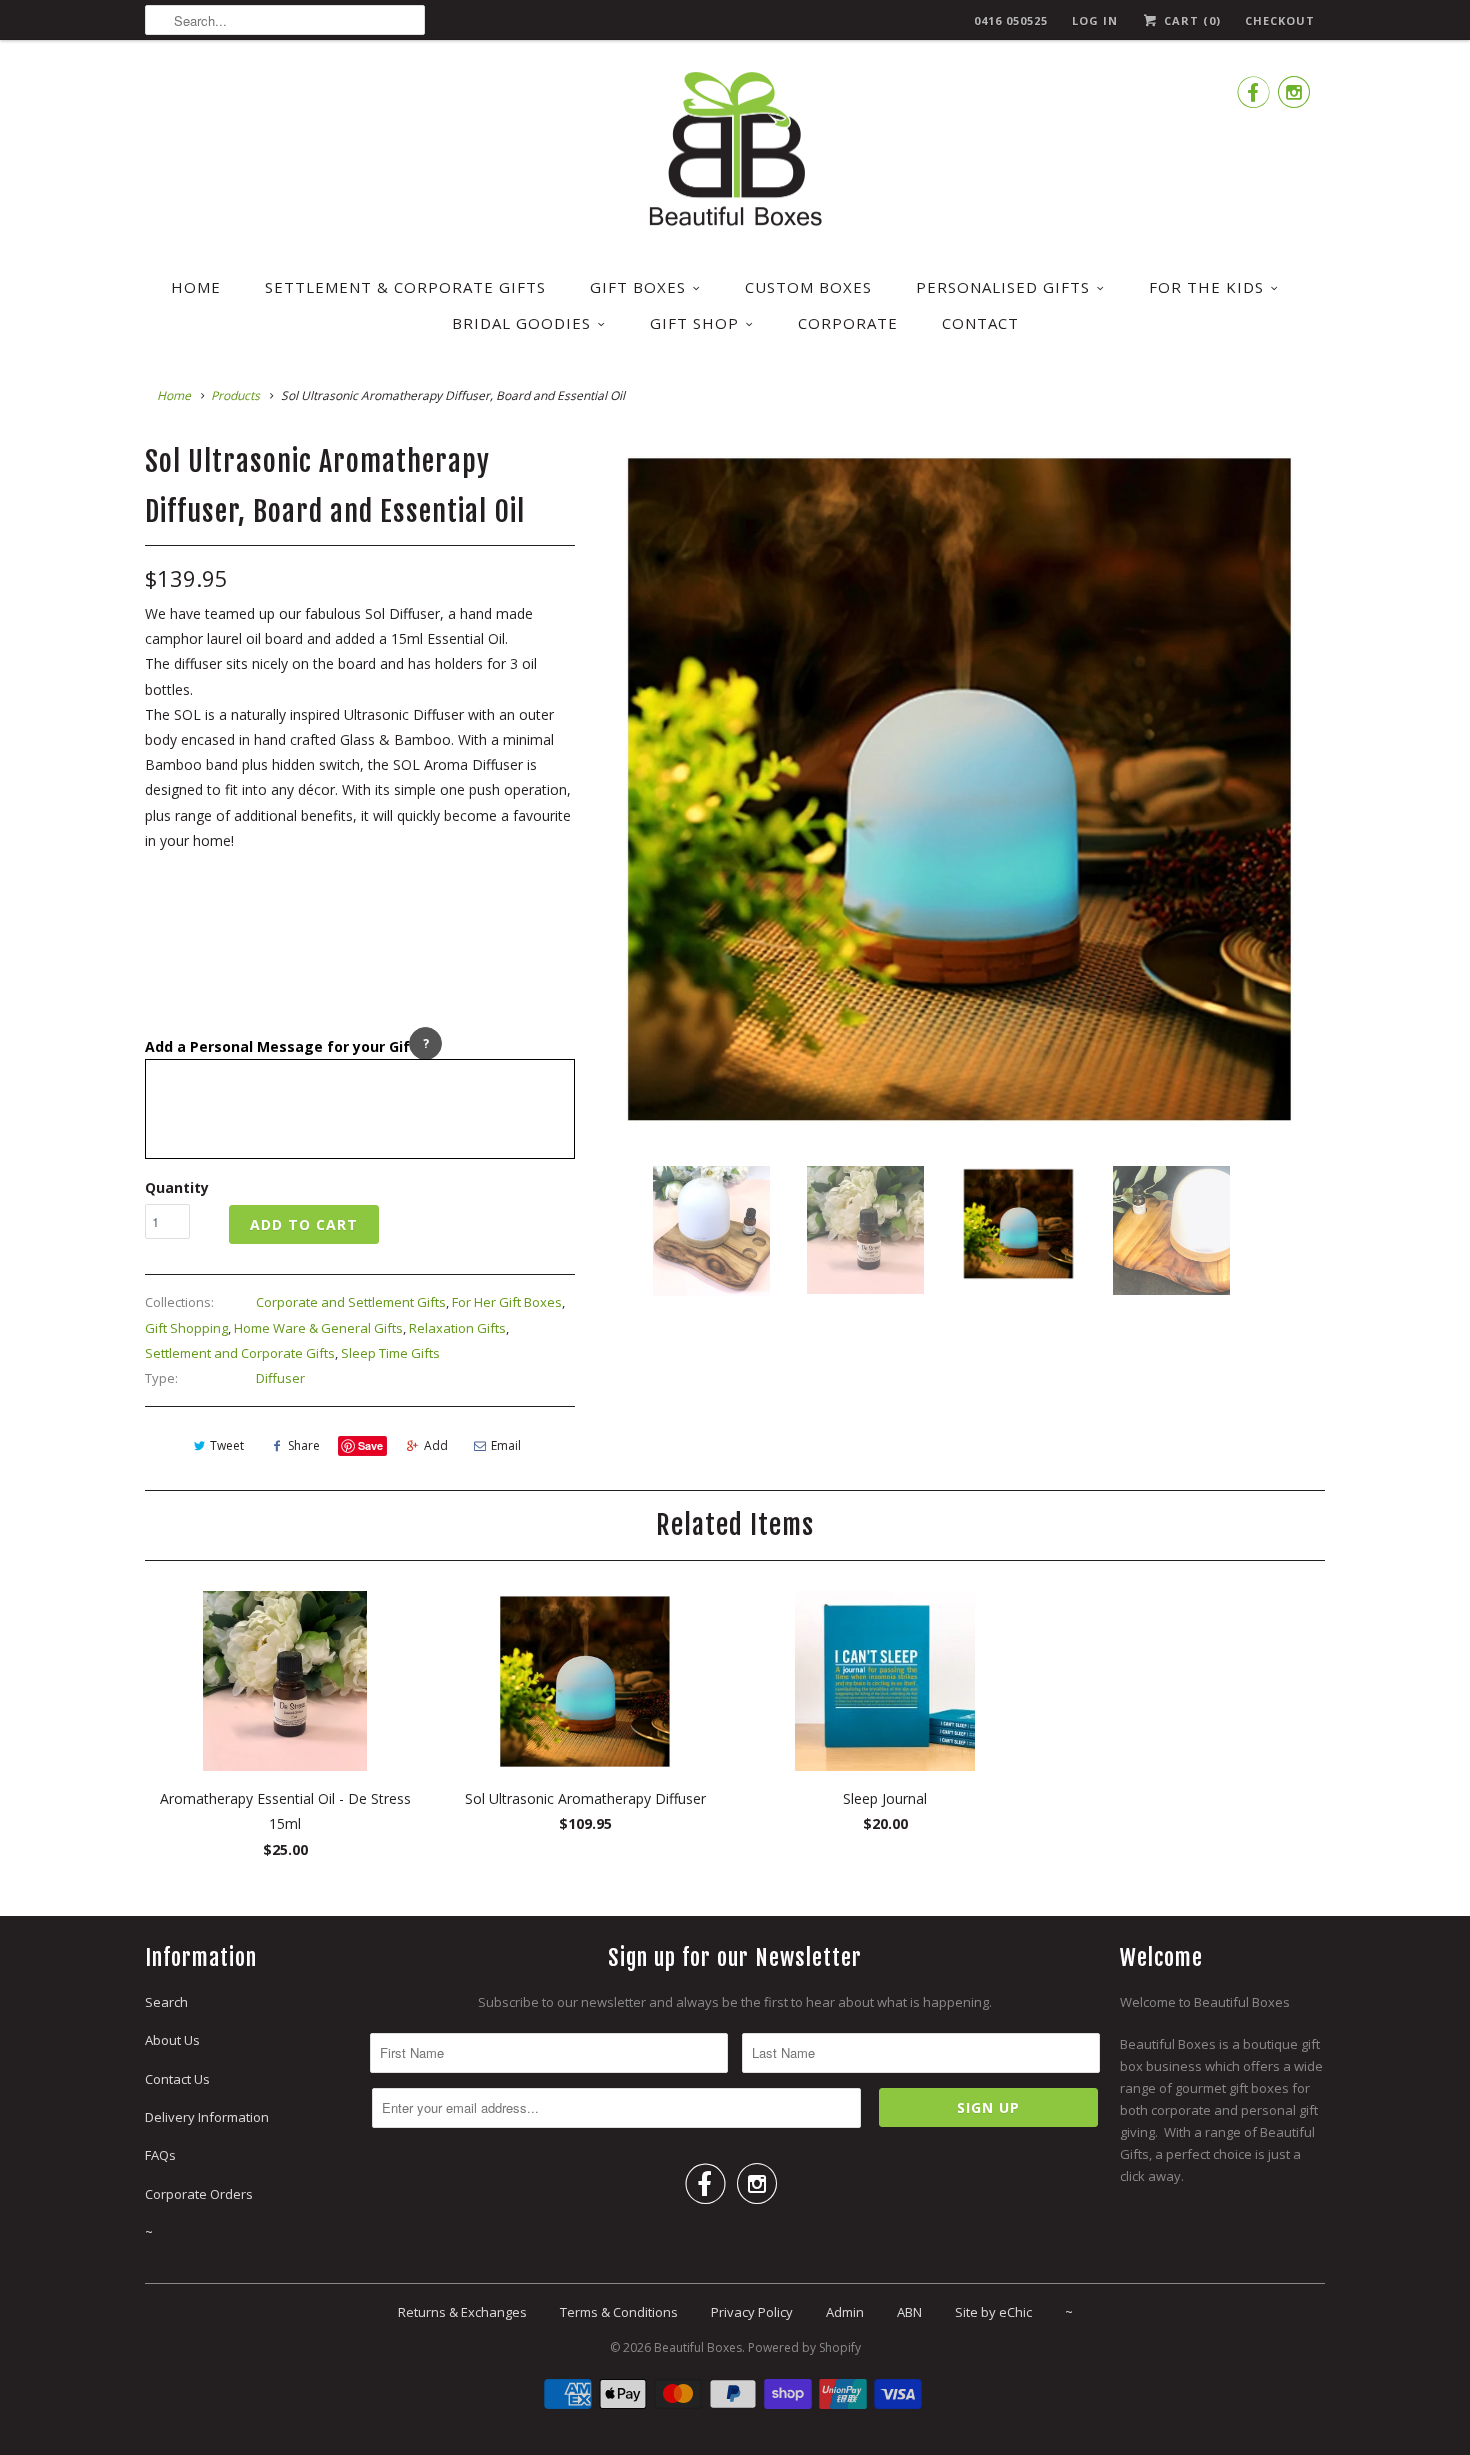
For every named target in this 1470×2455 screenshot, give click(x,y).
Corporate (848, 323)
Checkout (1280, 20)
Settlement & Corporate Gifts (405, 287)
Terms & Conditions (619, 2312)
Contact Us (177, 2079)
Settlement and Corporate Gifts (240, 1353)
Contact (980, 323)
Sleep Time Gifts (390, 1353)
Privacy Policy (752, 2312)
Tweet (227, 1445)
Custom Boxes (808, 287)
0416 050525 (1011, 20)
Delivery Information (207, 2117)
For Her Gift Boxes (507, 1302)
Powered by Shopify (804, 2347)
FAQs (160, 2155)
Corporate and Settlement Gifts (351, 1302)
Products (235, 395)
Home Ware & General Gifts (318, 1328)
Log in (1095, 20)
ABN (909, 2312)
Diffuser (280, 1378)
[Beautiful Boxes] (735, 152)
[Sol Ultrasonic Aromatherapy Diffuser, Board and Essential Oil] (960, 787)
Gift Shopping (186, 1328)
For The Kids (1206, 287)
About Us (172, 2040)
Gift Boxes (638, 287)
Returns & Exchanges (462, 2312)
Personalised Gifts (1003, 287)
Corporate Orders (199, 2194)
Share (304, 1445)
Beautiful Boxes (698, 2347)
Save (370, 1445)
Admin (845, 2312)
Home (196, 287)
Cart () (1190, 20)
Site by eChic (993, 2312)
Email (506, 1445)
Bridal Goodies (521, 323)
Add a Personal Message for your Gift (281, 1046)
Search (166, 2002)
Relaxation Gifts (457, 1328)
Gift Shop (694, 323)
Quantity (177, 1187)
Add (436, 1445)
